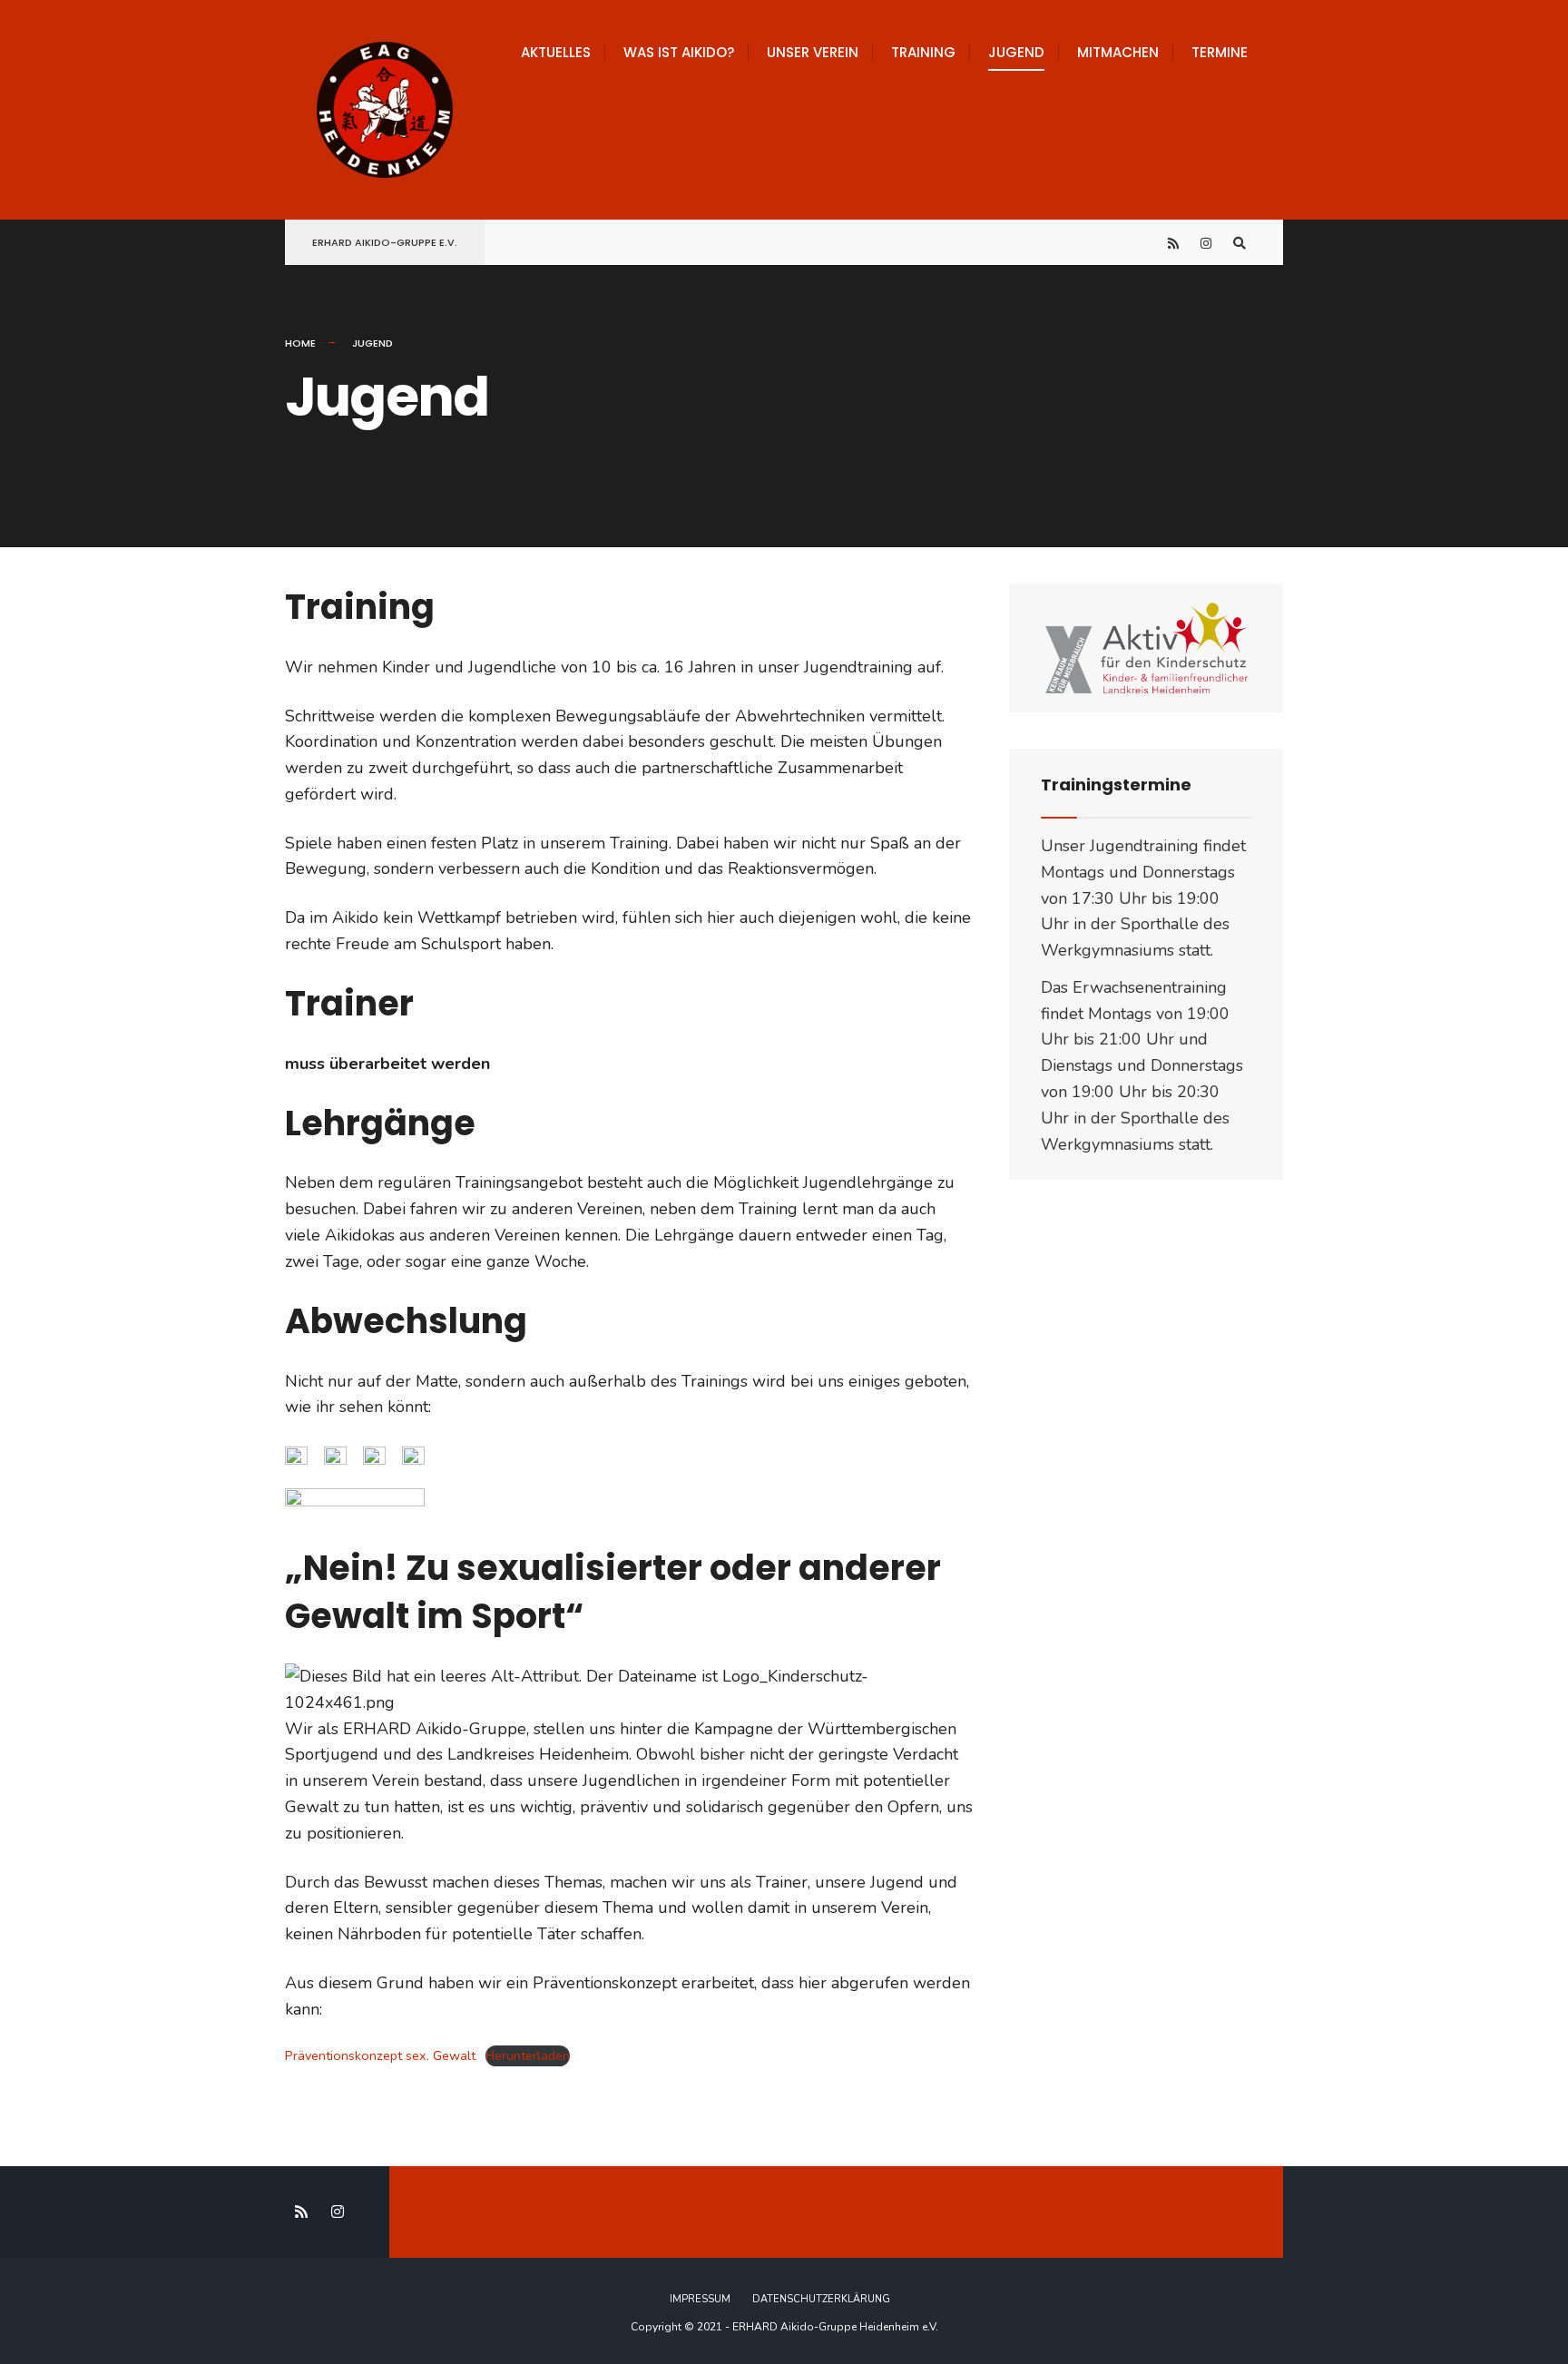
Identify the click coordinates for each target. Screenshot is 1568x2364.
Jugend (1016, 52)
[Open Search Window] (1240, 243)
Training (923, 52)
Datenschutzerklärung (821, 2299)
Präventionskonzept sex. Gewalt (380, 2055)
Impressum (700, 2299)
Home (300, 343)
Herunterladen (528, 2055)
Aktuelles (556, 52)
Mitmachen (1118, 52)
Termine (1220, 52)
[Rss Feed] (1174, 243)
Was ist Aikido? (679, 52)
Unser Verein (813, 52)
